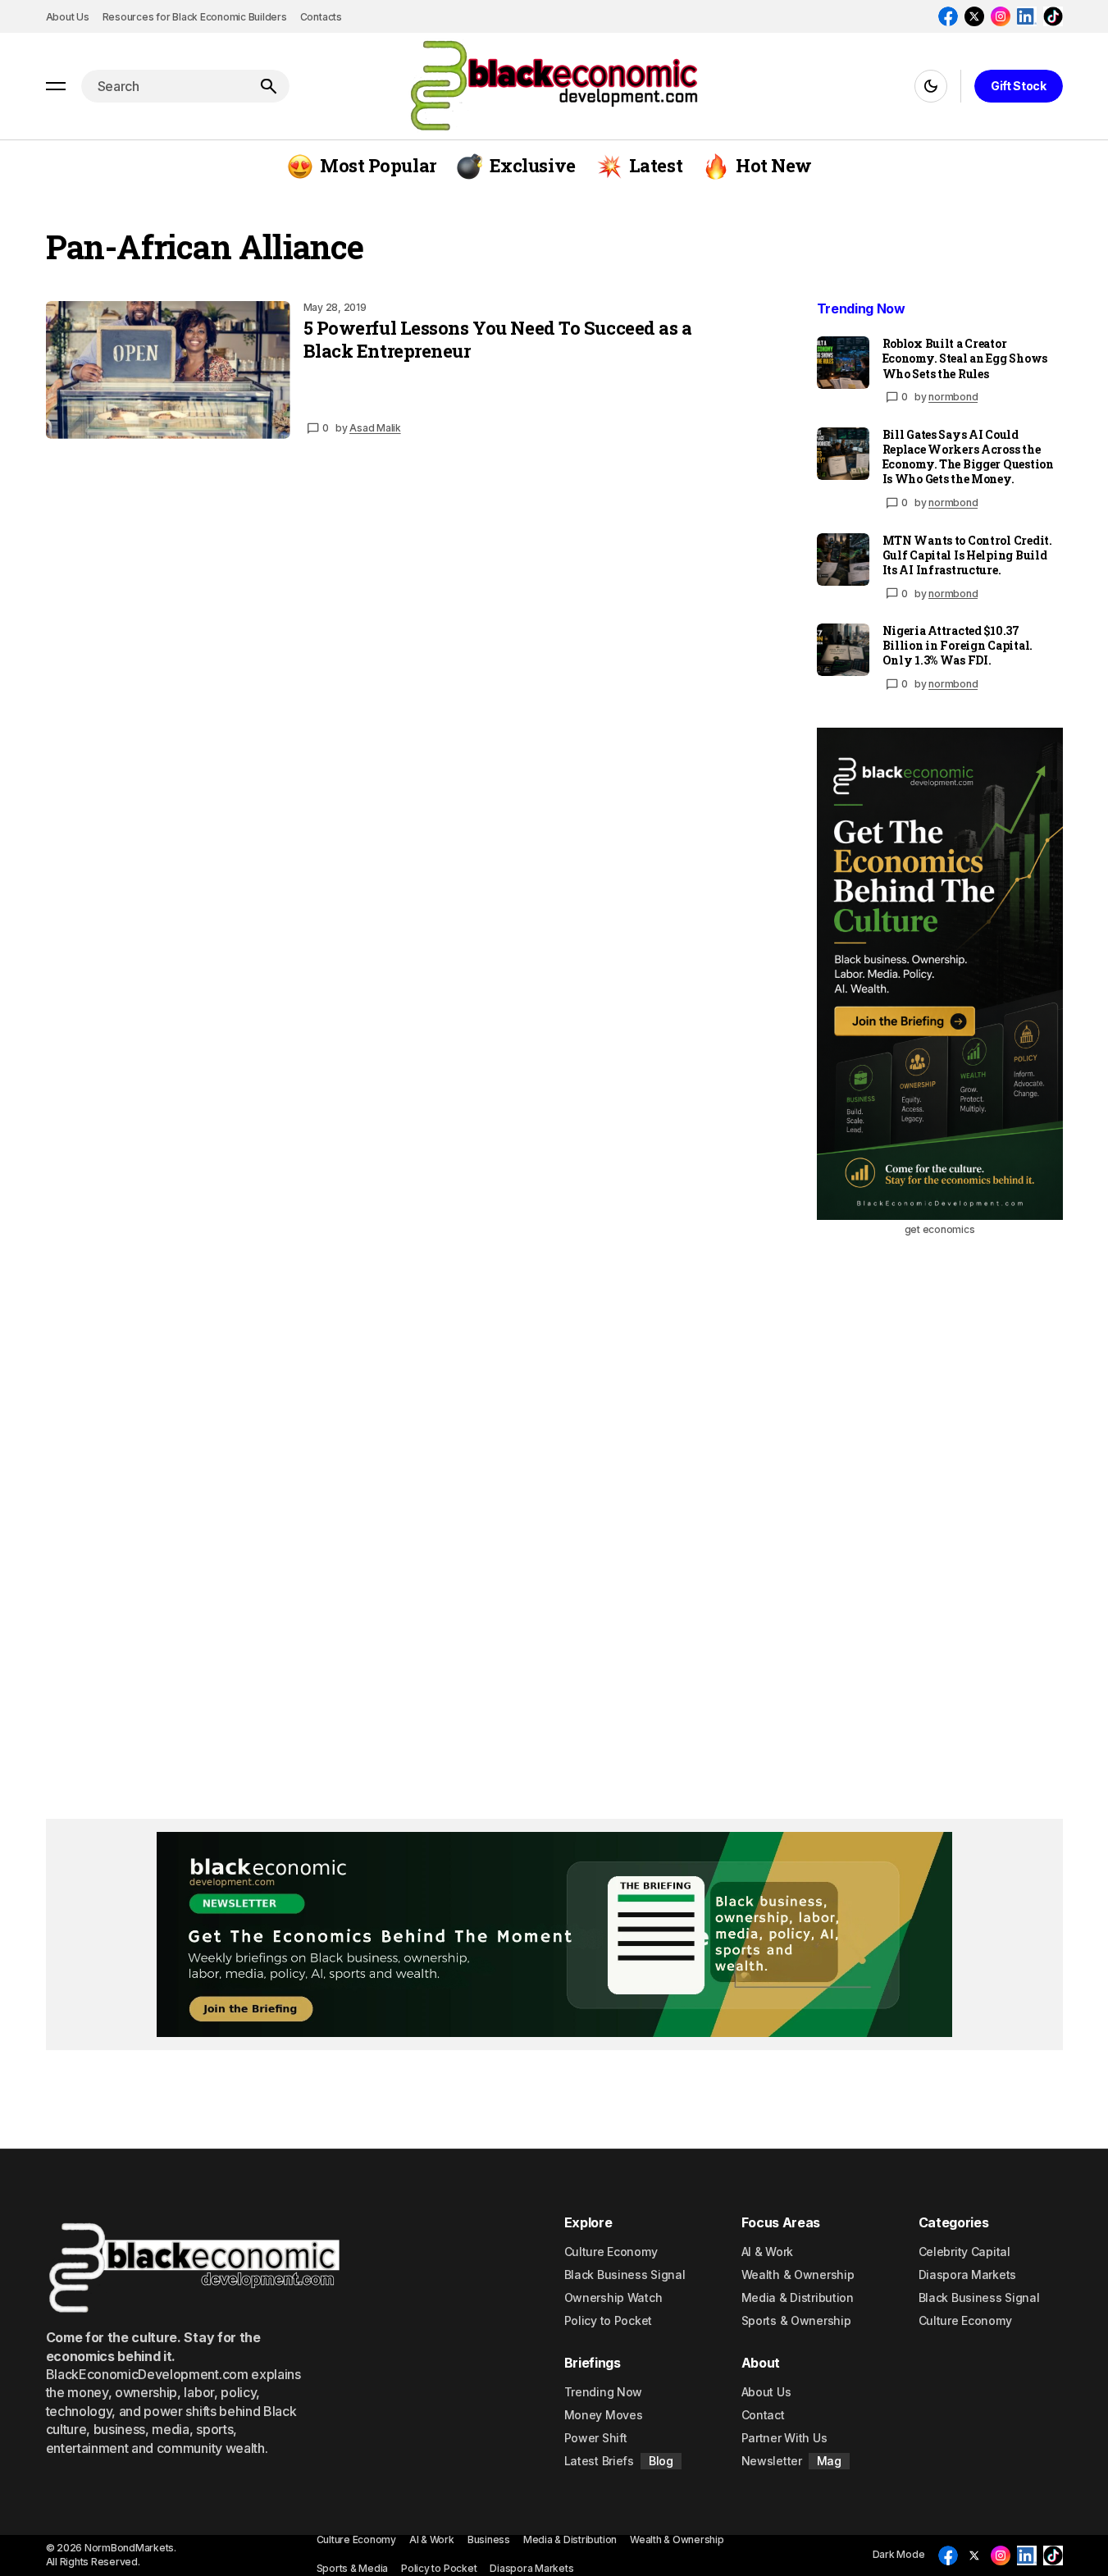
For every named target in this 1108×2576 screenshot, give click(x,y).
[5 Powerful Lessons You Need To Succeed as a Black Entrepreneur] (168, 370)
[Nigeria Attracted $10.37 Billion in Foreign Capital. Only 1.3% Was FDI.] (843, 650)
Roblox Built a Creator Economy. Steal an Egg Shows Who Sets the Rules (965, 359)
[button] (56, 86)
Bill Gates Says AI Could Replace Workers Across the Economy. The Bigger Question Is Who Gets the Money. (968, 457)
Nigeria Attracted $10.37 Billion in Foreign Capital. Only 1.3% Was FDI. (958, 646)
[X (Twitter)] (974, 16)
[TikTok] (1053, 16)
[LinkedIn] (1027, 16)
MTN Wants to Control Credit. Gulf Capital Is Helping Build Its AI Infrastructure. (967, 555)
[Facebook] (948, 16)
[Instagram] (1001, 16)
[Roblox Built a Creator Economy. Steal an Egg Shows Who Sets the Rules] (843, 363)
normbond (953, 397)
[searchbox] (164, 86)
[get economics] (940, 974)
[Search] (268, 86)
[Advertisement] (932, 1515)
